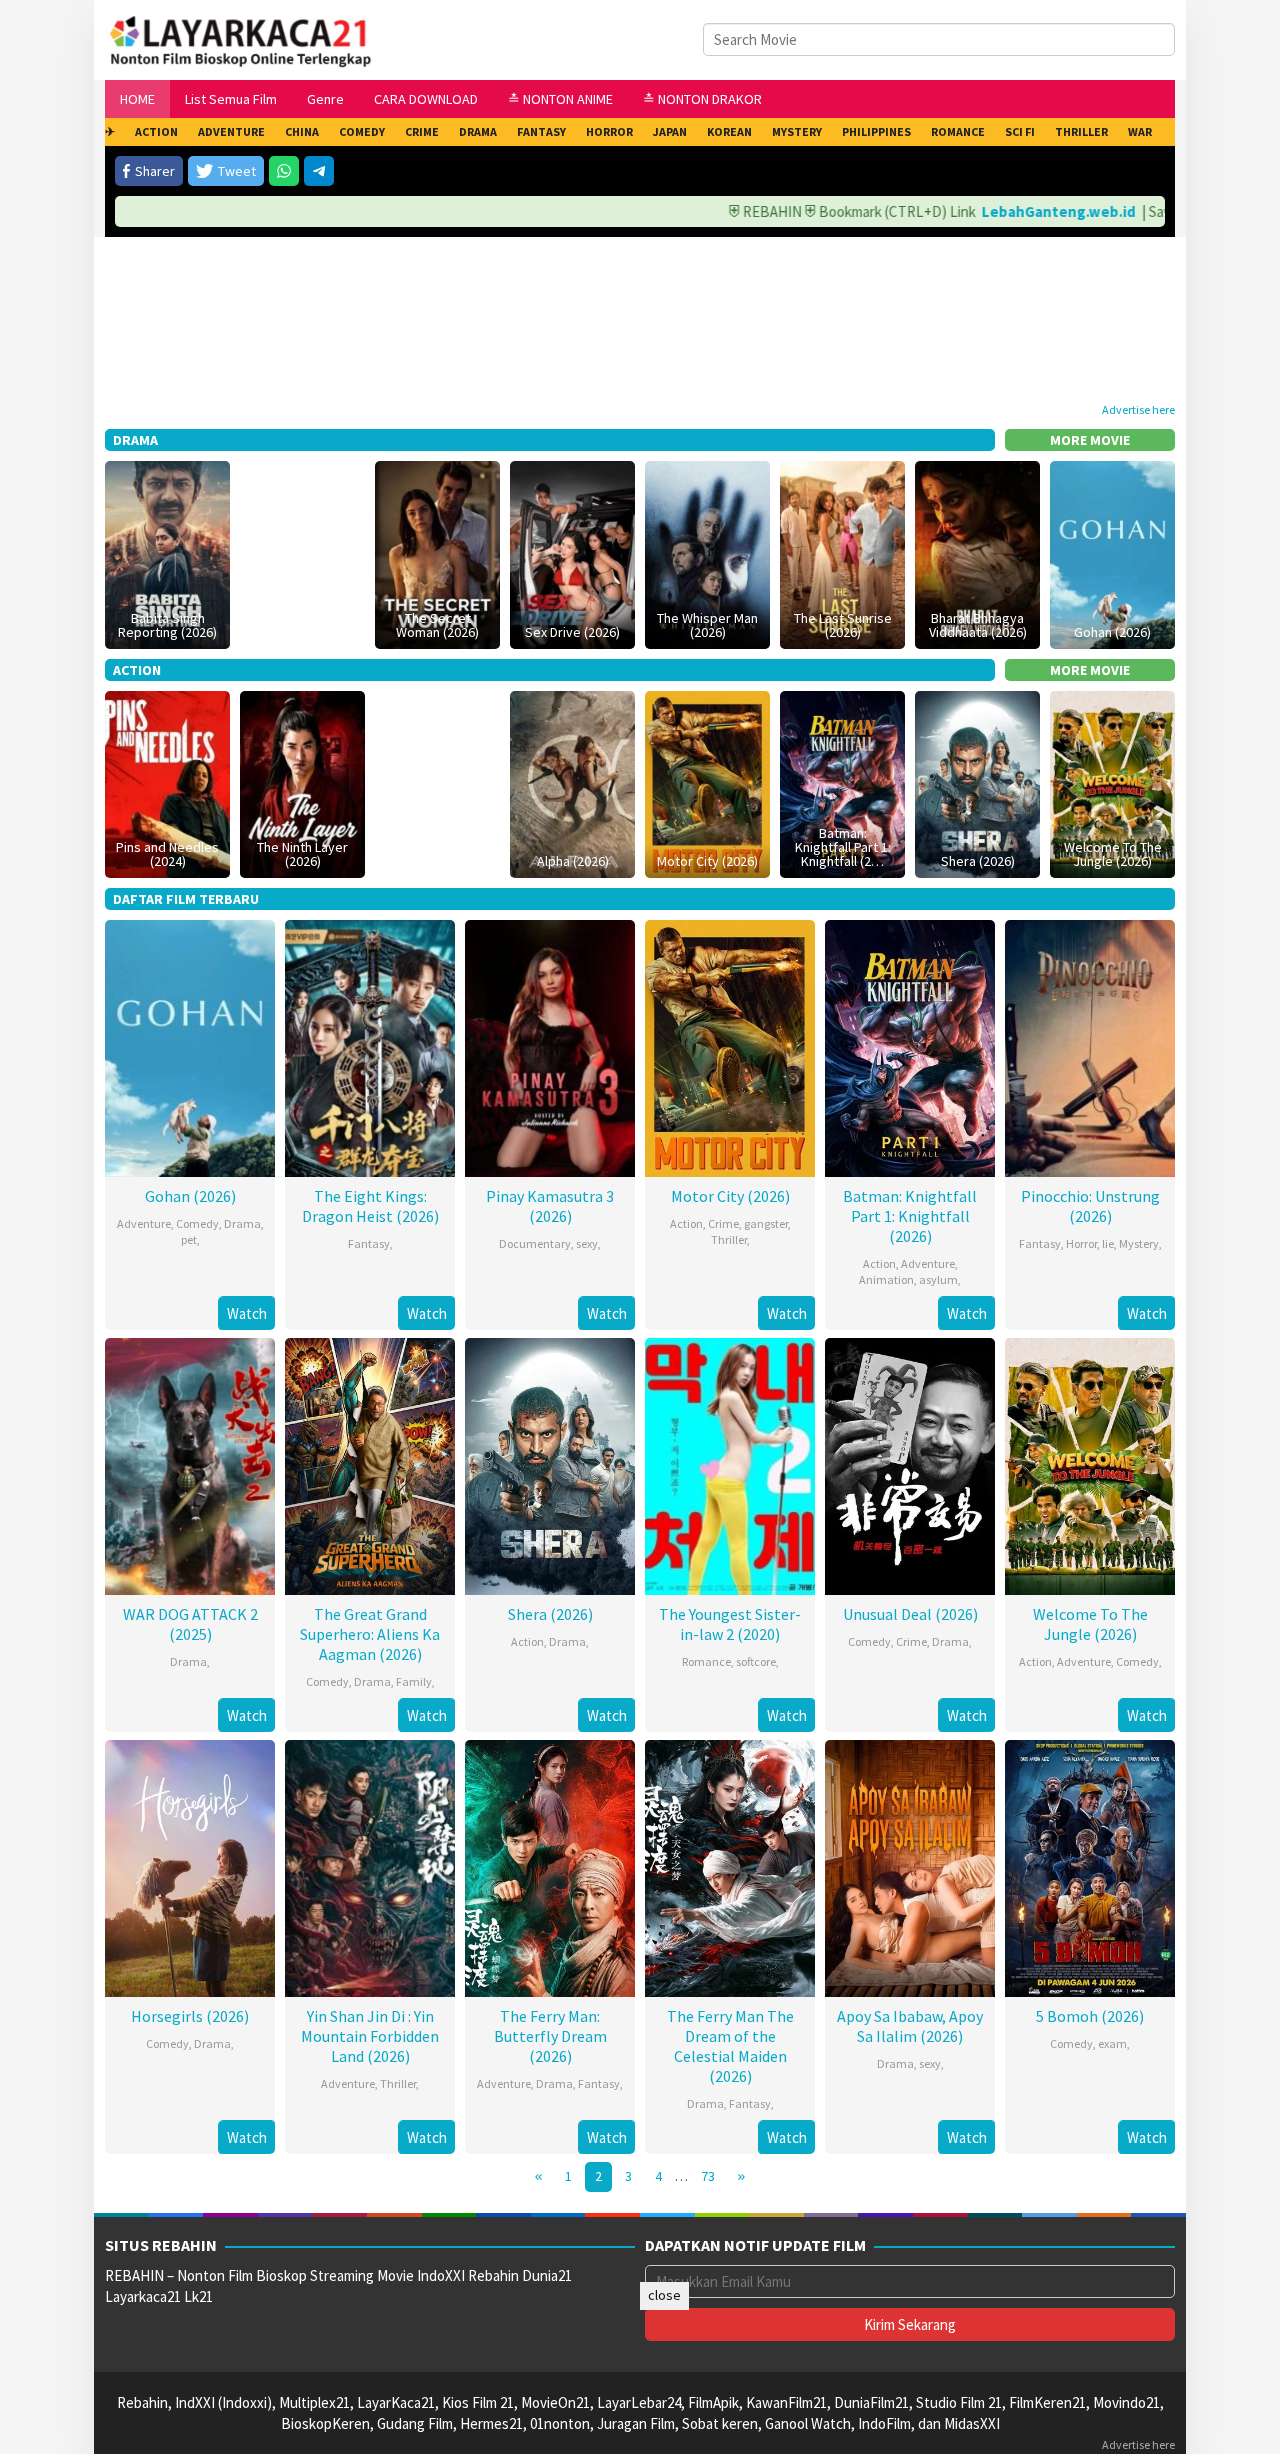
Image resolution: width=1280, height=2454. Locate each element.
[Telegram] (319, 171)
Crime (723, 1223)
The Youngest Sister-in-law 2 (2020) (730, 1624)
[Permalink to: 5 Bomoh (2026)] (1090, 1866)
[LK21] (241, 38)
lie (1108, 1243)
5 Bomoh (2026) (1090, 2016)
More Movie (1090, 440)
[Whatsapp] (284, 171)
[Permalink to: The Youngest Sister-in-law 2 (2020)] (730, 1464)
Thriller (729, 1239)
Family (414, 1681)
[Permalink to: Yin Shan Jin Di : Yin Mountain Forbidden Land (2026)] (370, 1866)
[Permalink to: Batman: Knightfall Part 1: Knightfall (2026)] (842, 782)
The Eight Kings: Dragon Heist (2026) (370, 1206)
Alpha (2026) (573, 861)
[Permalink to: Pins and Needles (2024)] (167, 782)
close (664, 2295)
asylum (938, 1279)
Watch (247, 1313)
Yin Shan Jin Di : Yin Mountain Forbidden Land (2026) (370, 2036)
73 (708, 2176)
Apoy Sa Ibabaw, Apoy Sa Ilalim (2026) (910, 2026)
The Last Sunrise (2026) (843, 625)
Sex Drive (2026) (572, 632)
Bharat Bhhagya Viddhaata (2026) (978, 625)
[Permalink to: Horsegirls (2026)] (190, 1866)
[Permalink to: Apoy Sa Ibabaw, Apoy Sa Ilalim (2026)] (910, 1866)
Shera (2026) (978, 861)
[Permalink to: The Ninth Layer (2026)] (302, 782)
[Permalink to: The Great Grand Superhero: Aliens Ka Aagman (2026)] (370, 1464)
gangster (766, 1223)
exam (1112, 2043)
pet (189, 1239)
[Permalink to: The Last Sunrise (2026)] (842, 552)
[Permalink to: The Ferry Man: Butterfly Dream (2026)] (550, 1866)
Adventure (144, 1223)
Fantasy (369, 1243)
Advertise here (1138, 409)
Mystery (1139, 1243)
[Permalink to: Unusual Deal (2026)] (910, 1464)
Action (686, 1223)
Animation (886, 1279)
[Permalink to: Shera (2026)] (977, 782)
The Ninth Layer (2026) (302, 854)
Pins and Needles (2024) (167, 854)
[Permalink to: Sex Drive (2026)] (572, 552)
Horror (1081, 1243)
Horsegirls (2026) (190, 2016)
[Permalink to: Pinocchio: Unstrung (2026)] (1090, 1046)
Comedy (197, 1223)
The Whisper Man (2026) (707, 625)
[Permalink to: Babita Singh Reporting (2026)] (167, 552)
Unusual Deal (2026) (910, 1614)
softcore (756, 1661)
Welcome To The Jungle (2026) (1113, 854)
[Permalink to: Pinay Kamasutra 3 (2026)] (550, 1046)
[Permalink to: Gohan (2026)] (1112, 552)
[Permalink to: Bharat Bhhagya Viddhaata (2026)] (977, 552)
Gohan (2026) (1112, 632)
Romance (706, 1661)
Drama (242, 1223)
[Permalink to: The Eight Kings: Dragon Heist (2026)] (370, 1046)
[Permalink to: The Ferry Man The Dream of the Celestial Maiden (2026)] (730, 1866)
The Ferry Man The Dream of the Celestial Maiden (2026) (730, 2046)
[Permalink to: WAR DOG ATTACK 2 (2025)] (190, 1464)
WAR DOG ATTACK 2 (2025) (190, 1624)
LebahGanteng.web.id (1004, 211)
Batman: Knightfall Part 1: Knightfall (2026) (910, 1216)
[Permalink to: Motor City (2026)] (707, 782)
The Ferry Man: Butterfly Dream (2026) (550, 2036)
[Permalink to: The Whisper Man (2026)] (707, 552)
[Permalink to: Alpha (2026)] (572, 782)
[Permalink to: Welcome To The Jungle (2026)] (1112, 782)
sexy (587, 1243)
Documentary (535, 1243)
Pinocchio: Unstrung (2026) (1090, 1206)
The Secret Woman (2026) (437, 625)
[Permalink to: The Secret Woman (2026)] (437, 552)
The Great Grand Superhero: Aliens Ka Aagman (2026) (370, 1634)
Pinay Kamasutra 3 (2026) (550, 1206)
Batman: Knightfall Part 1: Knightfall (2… (843, 847)
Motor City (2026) (707, 861)
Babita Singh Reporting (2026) (167, 625)
